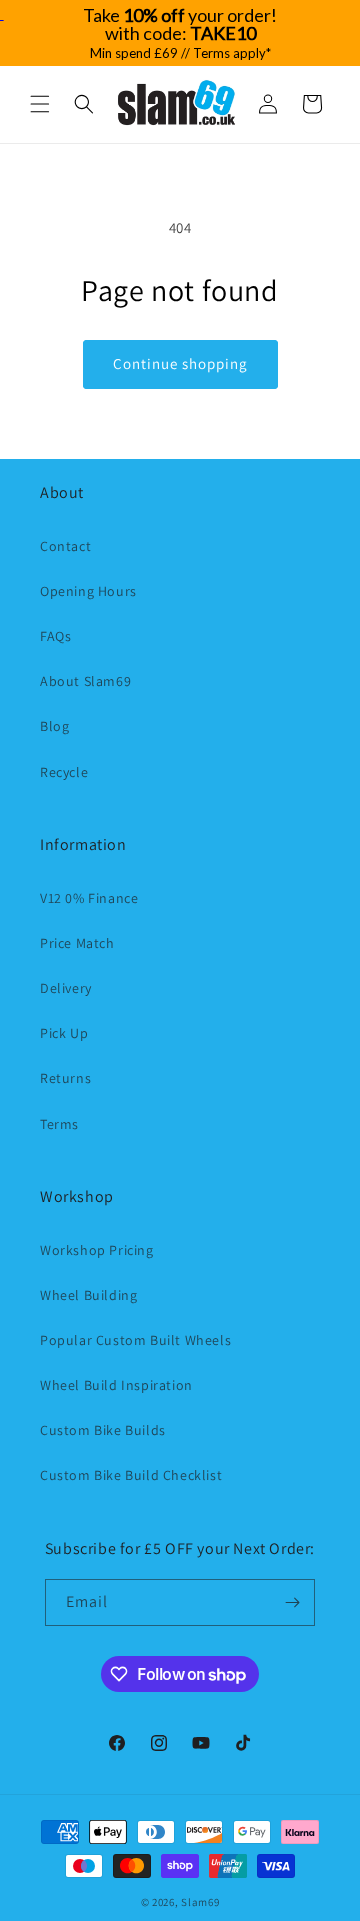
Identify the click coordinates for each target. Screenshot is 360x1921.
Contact (65, 546)
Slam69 (200, 1902)
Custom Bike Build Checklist (131, 1475)
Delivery (66, 988)
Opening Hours (88, 591)
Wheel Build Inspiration (116, 1385)
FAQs (55, 636)
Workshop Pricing (97, 1250)
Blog (54, 726)
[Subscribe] (292, 1602)
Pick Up (64, 1033)
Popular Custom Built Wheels (135, 1340)
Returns (65, 1078)
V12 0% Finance (89, 898)
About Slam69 (85, 681)
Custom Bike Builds (103, 1430)
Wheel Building (88, 1295)
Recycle (64, 772)
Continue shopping (180, 363)
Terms (59, 1124)
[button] (40, 104)
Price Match (77, 943)
